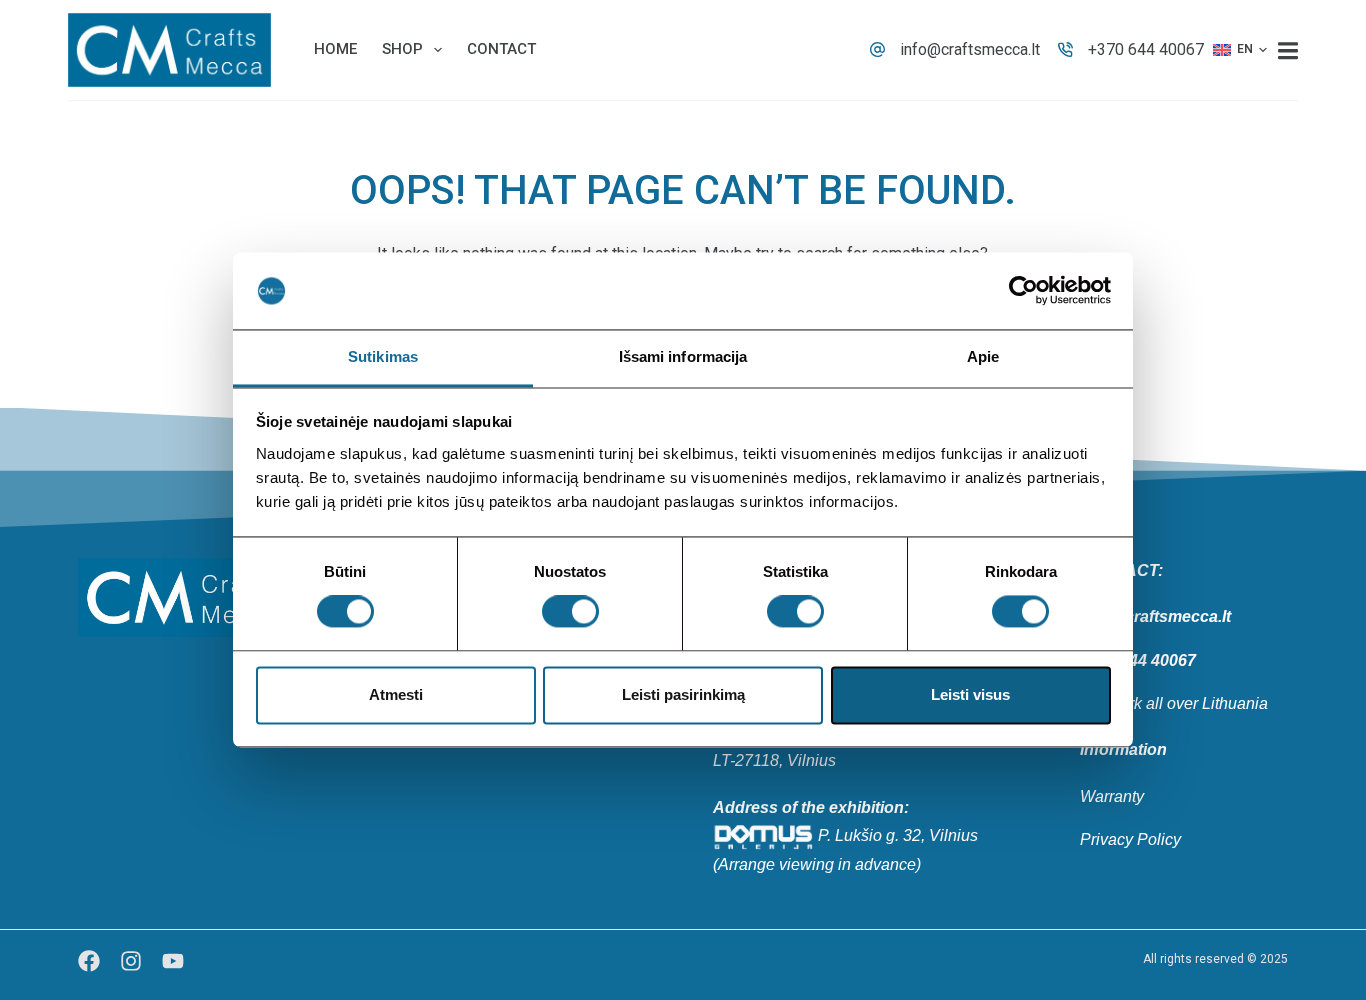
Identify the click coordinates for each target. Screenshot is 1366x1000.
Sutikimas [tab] (383, 356)
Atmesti (396, 694)
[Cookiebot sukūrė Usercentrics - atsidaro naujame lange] (1023, 291)
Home (335, 49)
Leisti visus (970, 694)
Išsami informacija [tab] (683, 356)
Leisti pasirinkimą (683, 694)
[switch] (570, 612)
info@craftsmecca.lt (970, 49)
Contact (501, 49)
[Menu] (1288, 50)
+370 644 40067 (1146, 49)
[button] (1240, 50)
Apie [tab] (983, 356)
